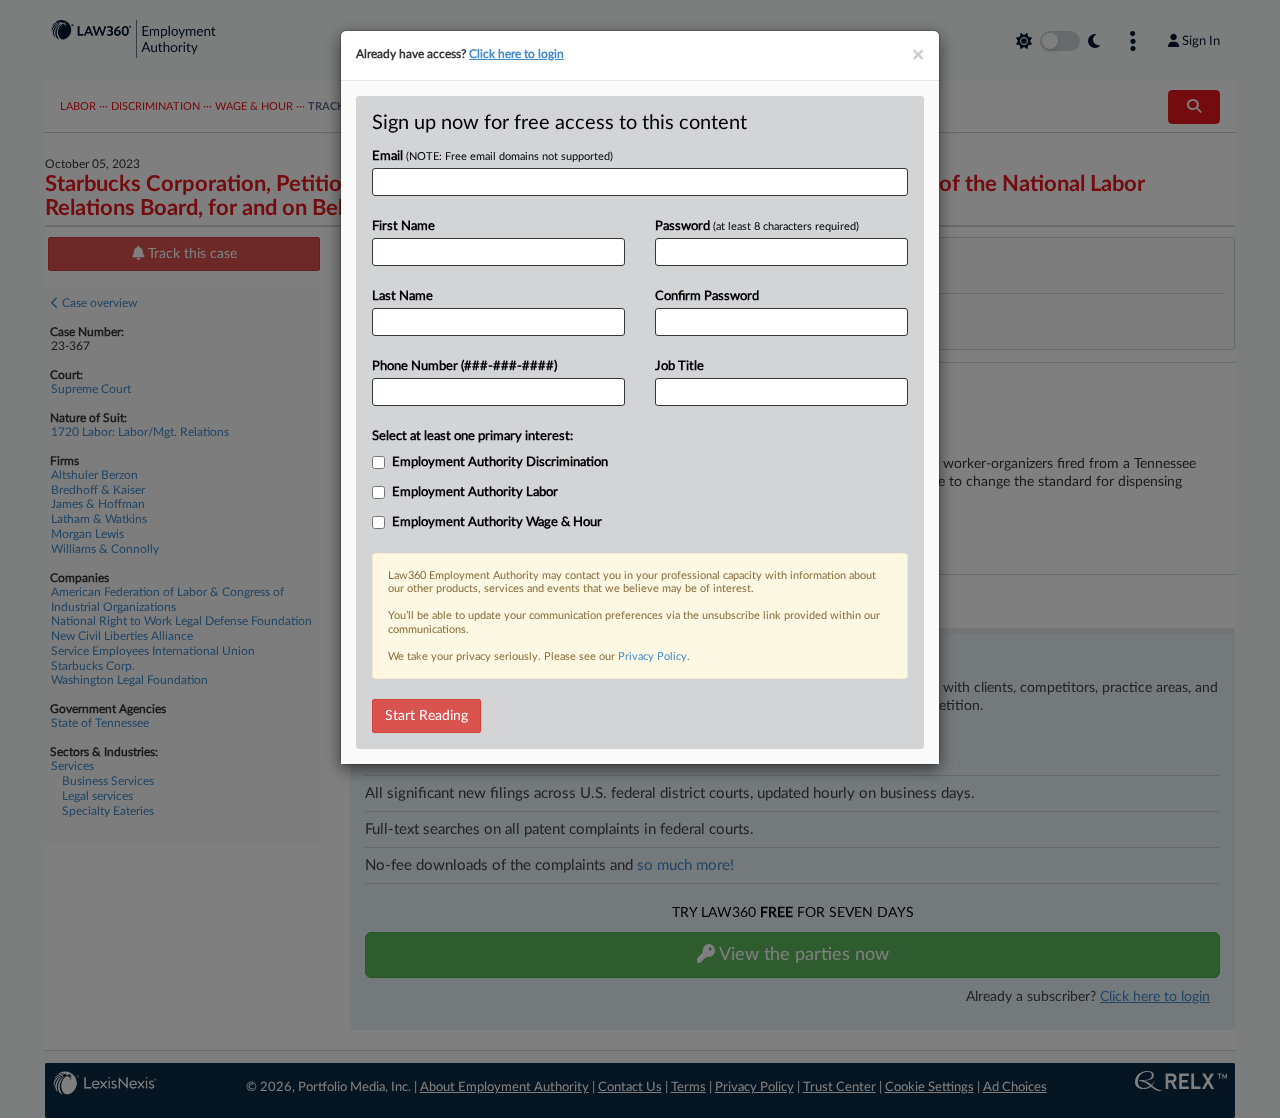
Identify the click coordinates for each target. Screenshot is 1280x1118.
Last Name (402, 296)
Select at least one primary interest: (472, 436)
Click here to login (516, 54)
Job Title (679, 366)
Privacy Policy (652, 656)
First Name (403, 226)
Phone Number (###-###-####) (464, 366)
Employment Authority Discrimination (500, 462)
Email (492, 156)
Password (757, 226)
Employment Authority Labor (475, 492)
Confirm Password (707, 296)
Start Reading (426, 716)
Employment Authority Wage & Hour (497, 522)
